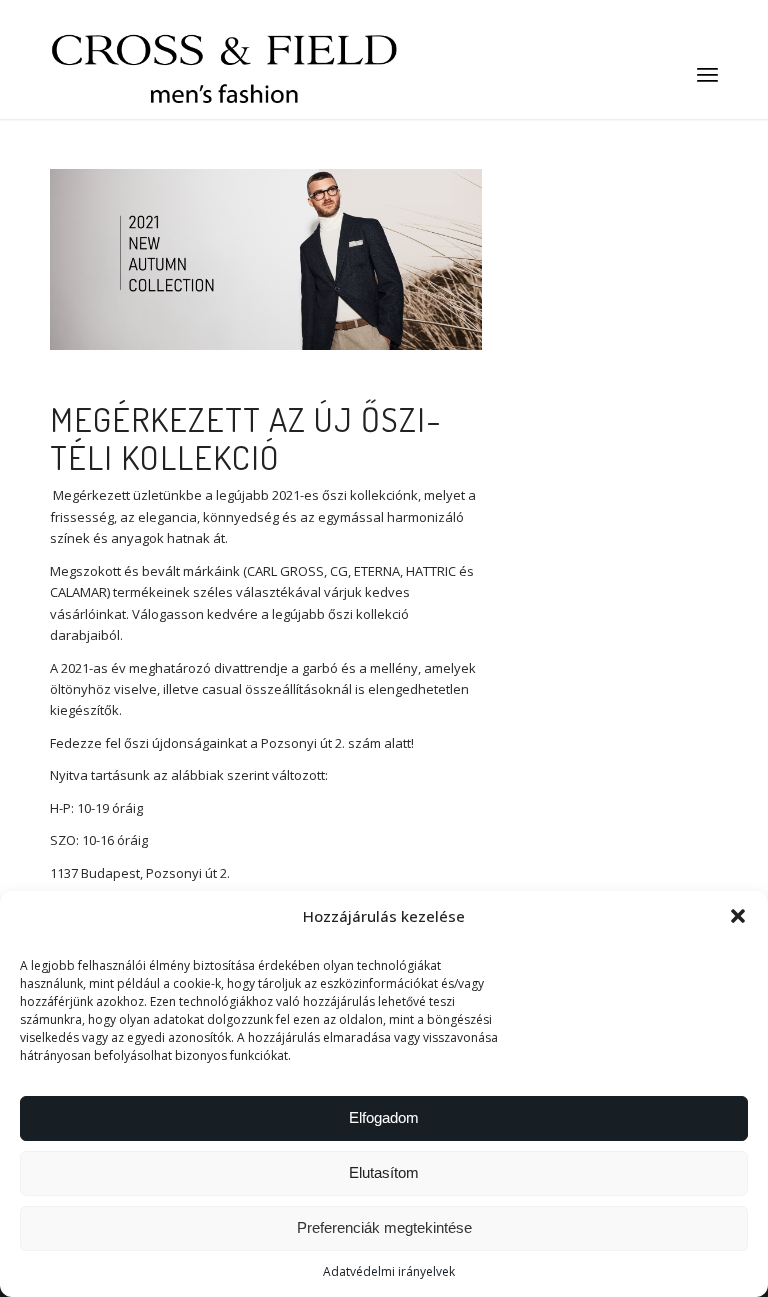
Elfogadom (384, 1117)
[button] (738, 916)
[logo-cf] (225, 74)
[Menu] (707, 74)
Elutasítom (384, 1172)
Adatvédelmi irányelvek (389, 1271)
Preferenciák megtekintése (384, 1227)
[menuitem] (707, 74)
